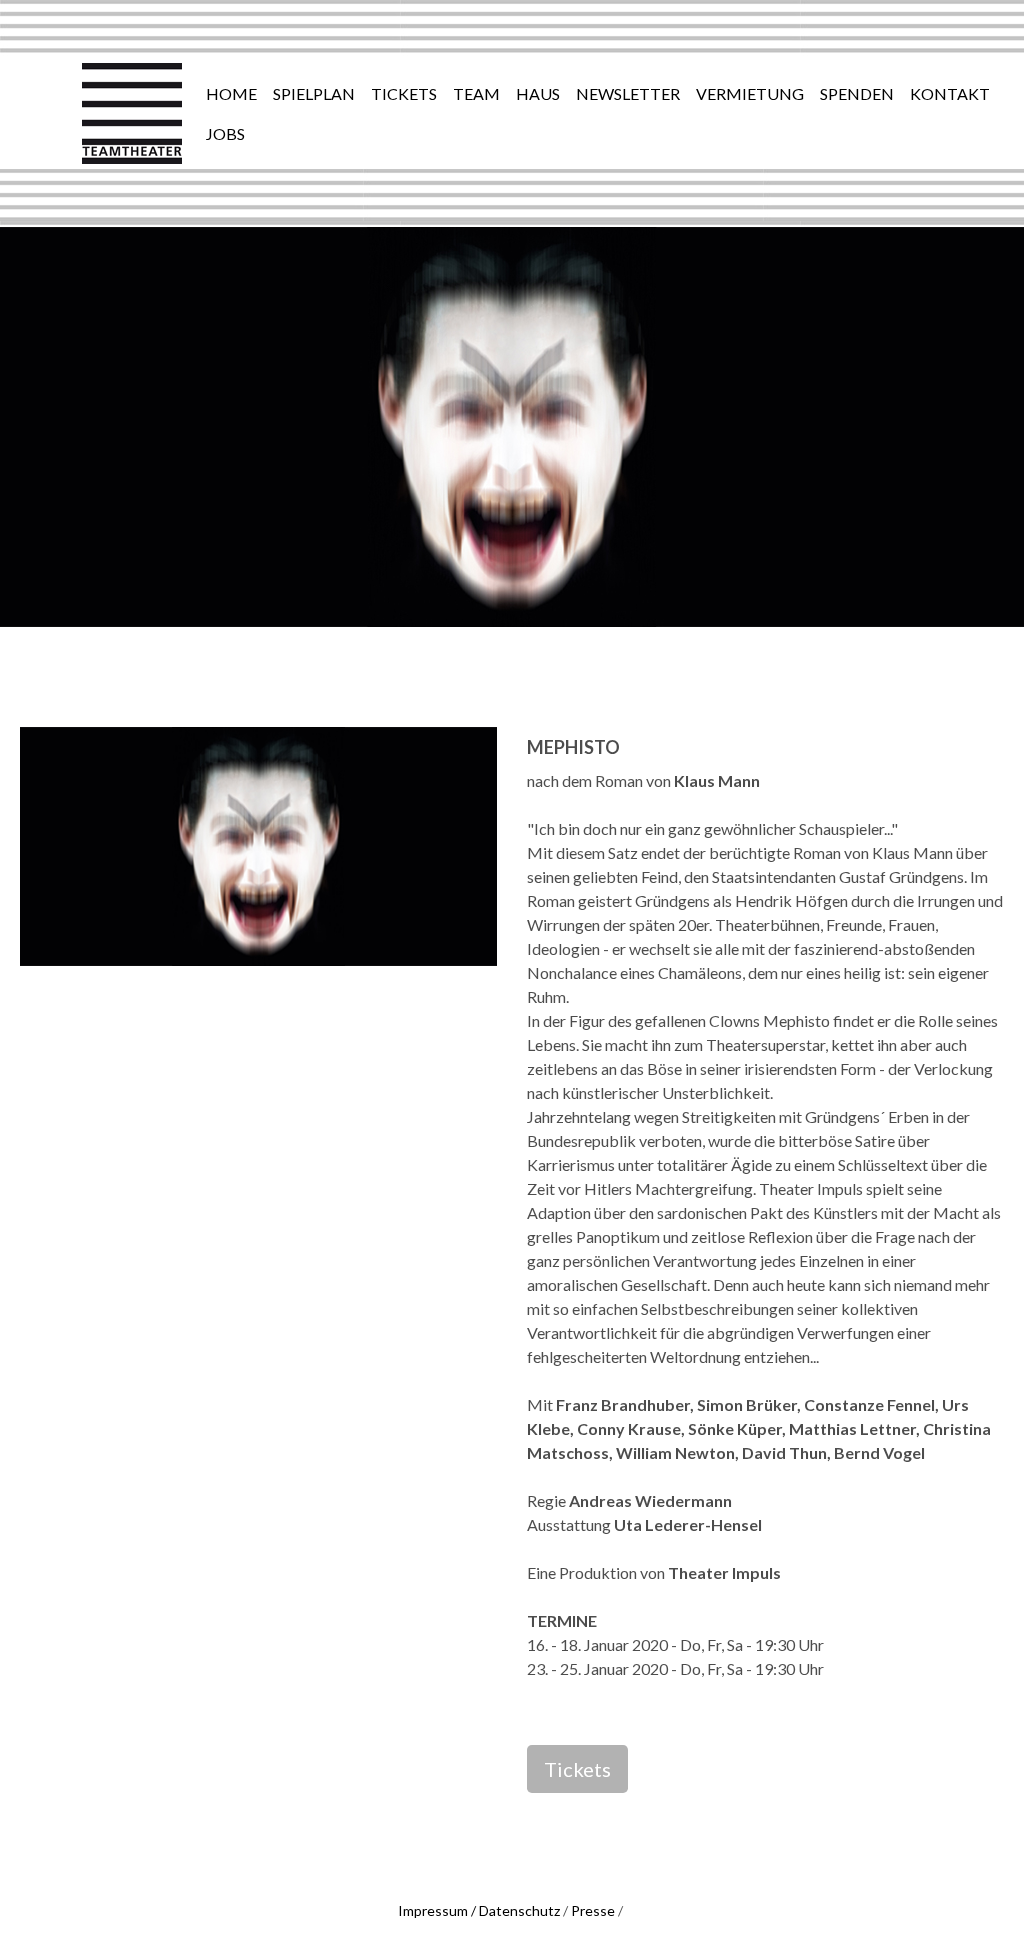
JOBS (225, 133)
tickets (404, 93)
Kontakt (950, 93)
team (476, 93)
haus (538, 93)
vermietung (750, 93)
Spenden (857, 93)
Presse (593, 1910)
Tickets (577, 1769)
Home (231, 93)
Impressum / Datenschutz (479, 1910)
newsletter (628, 93)
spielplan (314, 93)
